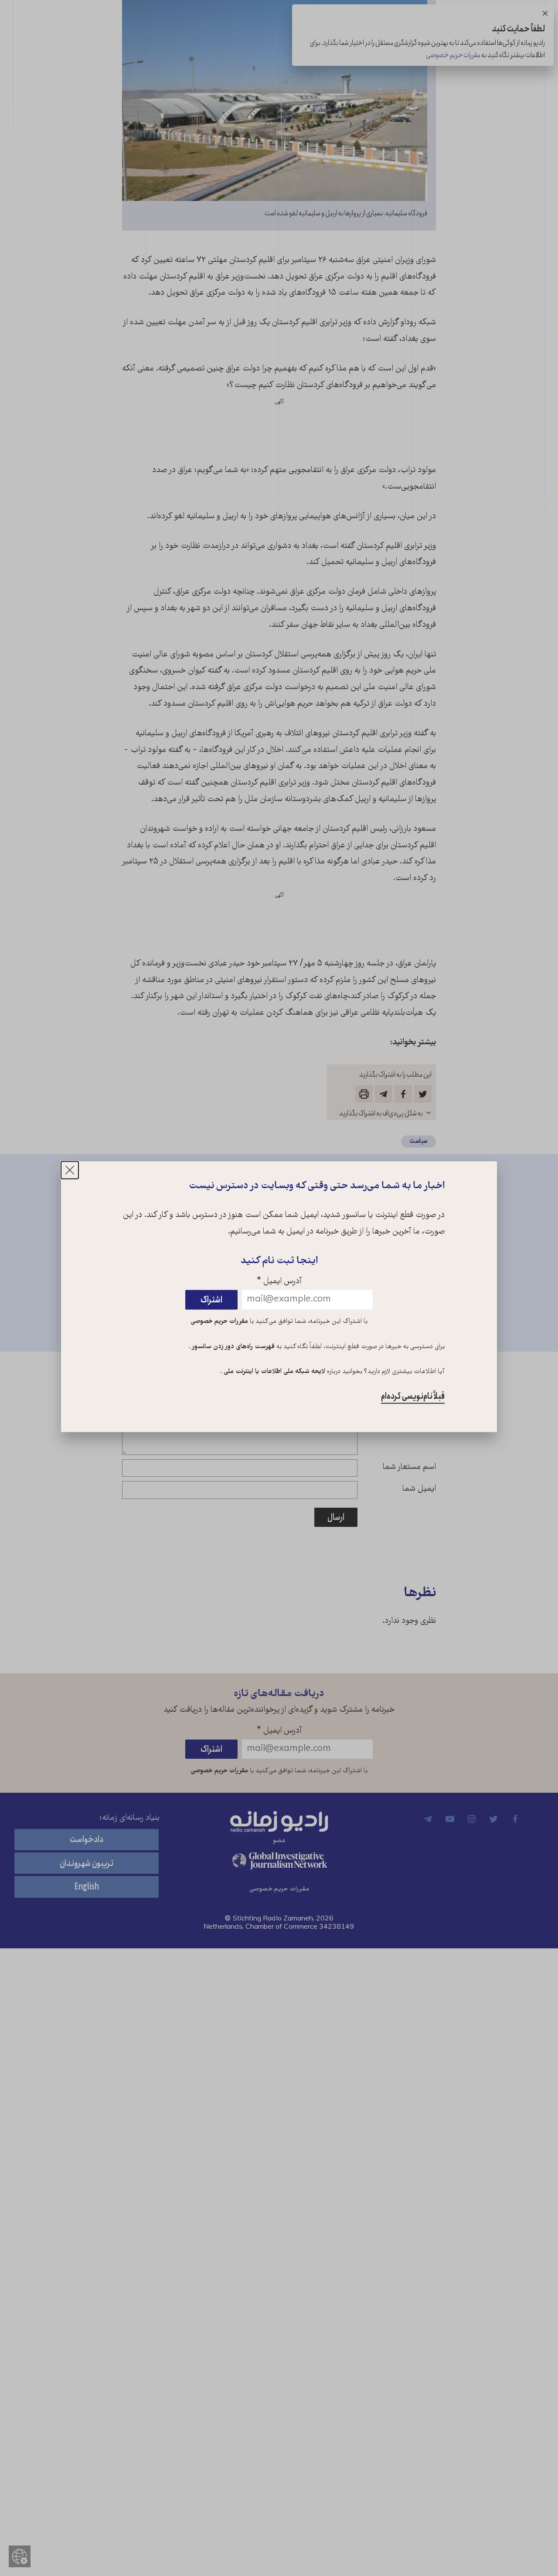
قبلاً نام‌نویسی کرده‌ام (413, 1397)
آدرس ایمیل (279, 1282)
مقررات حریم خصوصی (219, 1322)
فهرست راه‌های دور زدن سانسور (233, 1347)
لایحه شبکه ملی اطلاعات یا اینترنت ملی (274, 1372)
